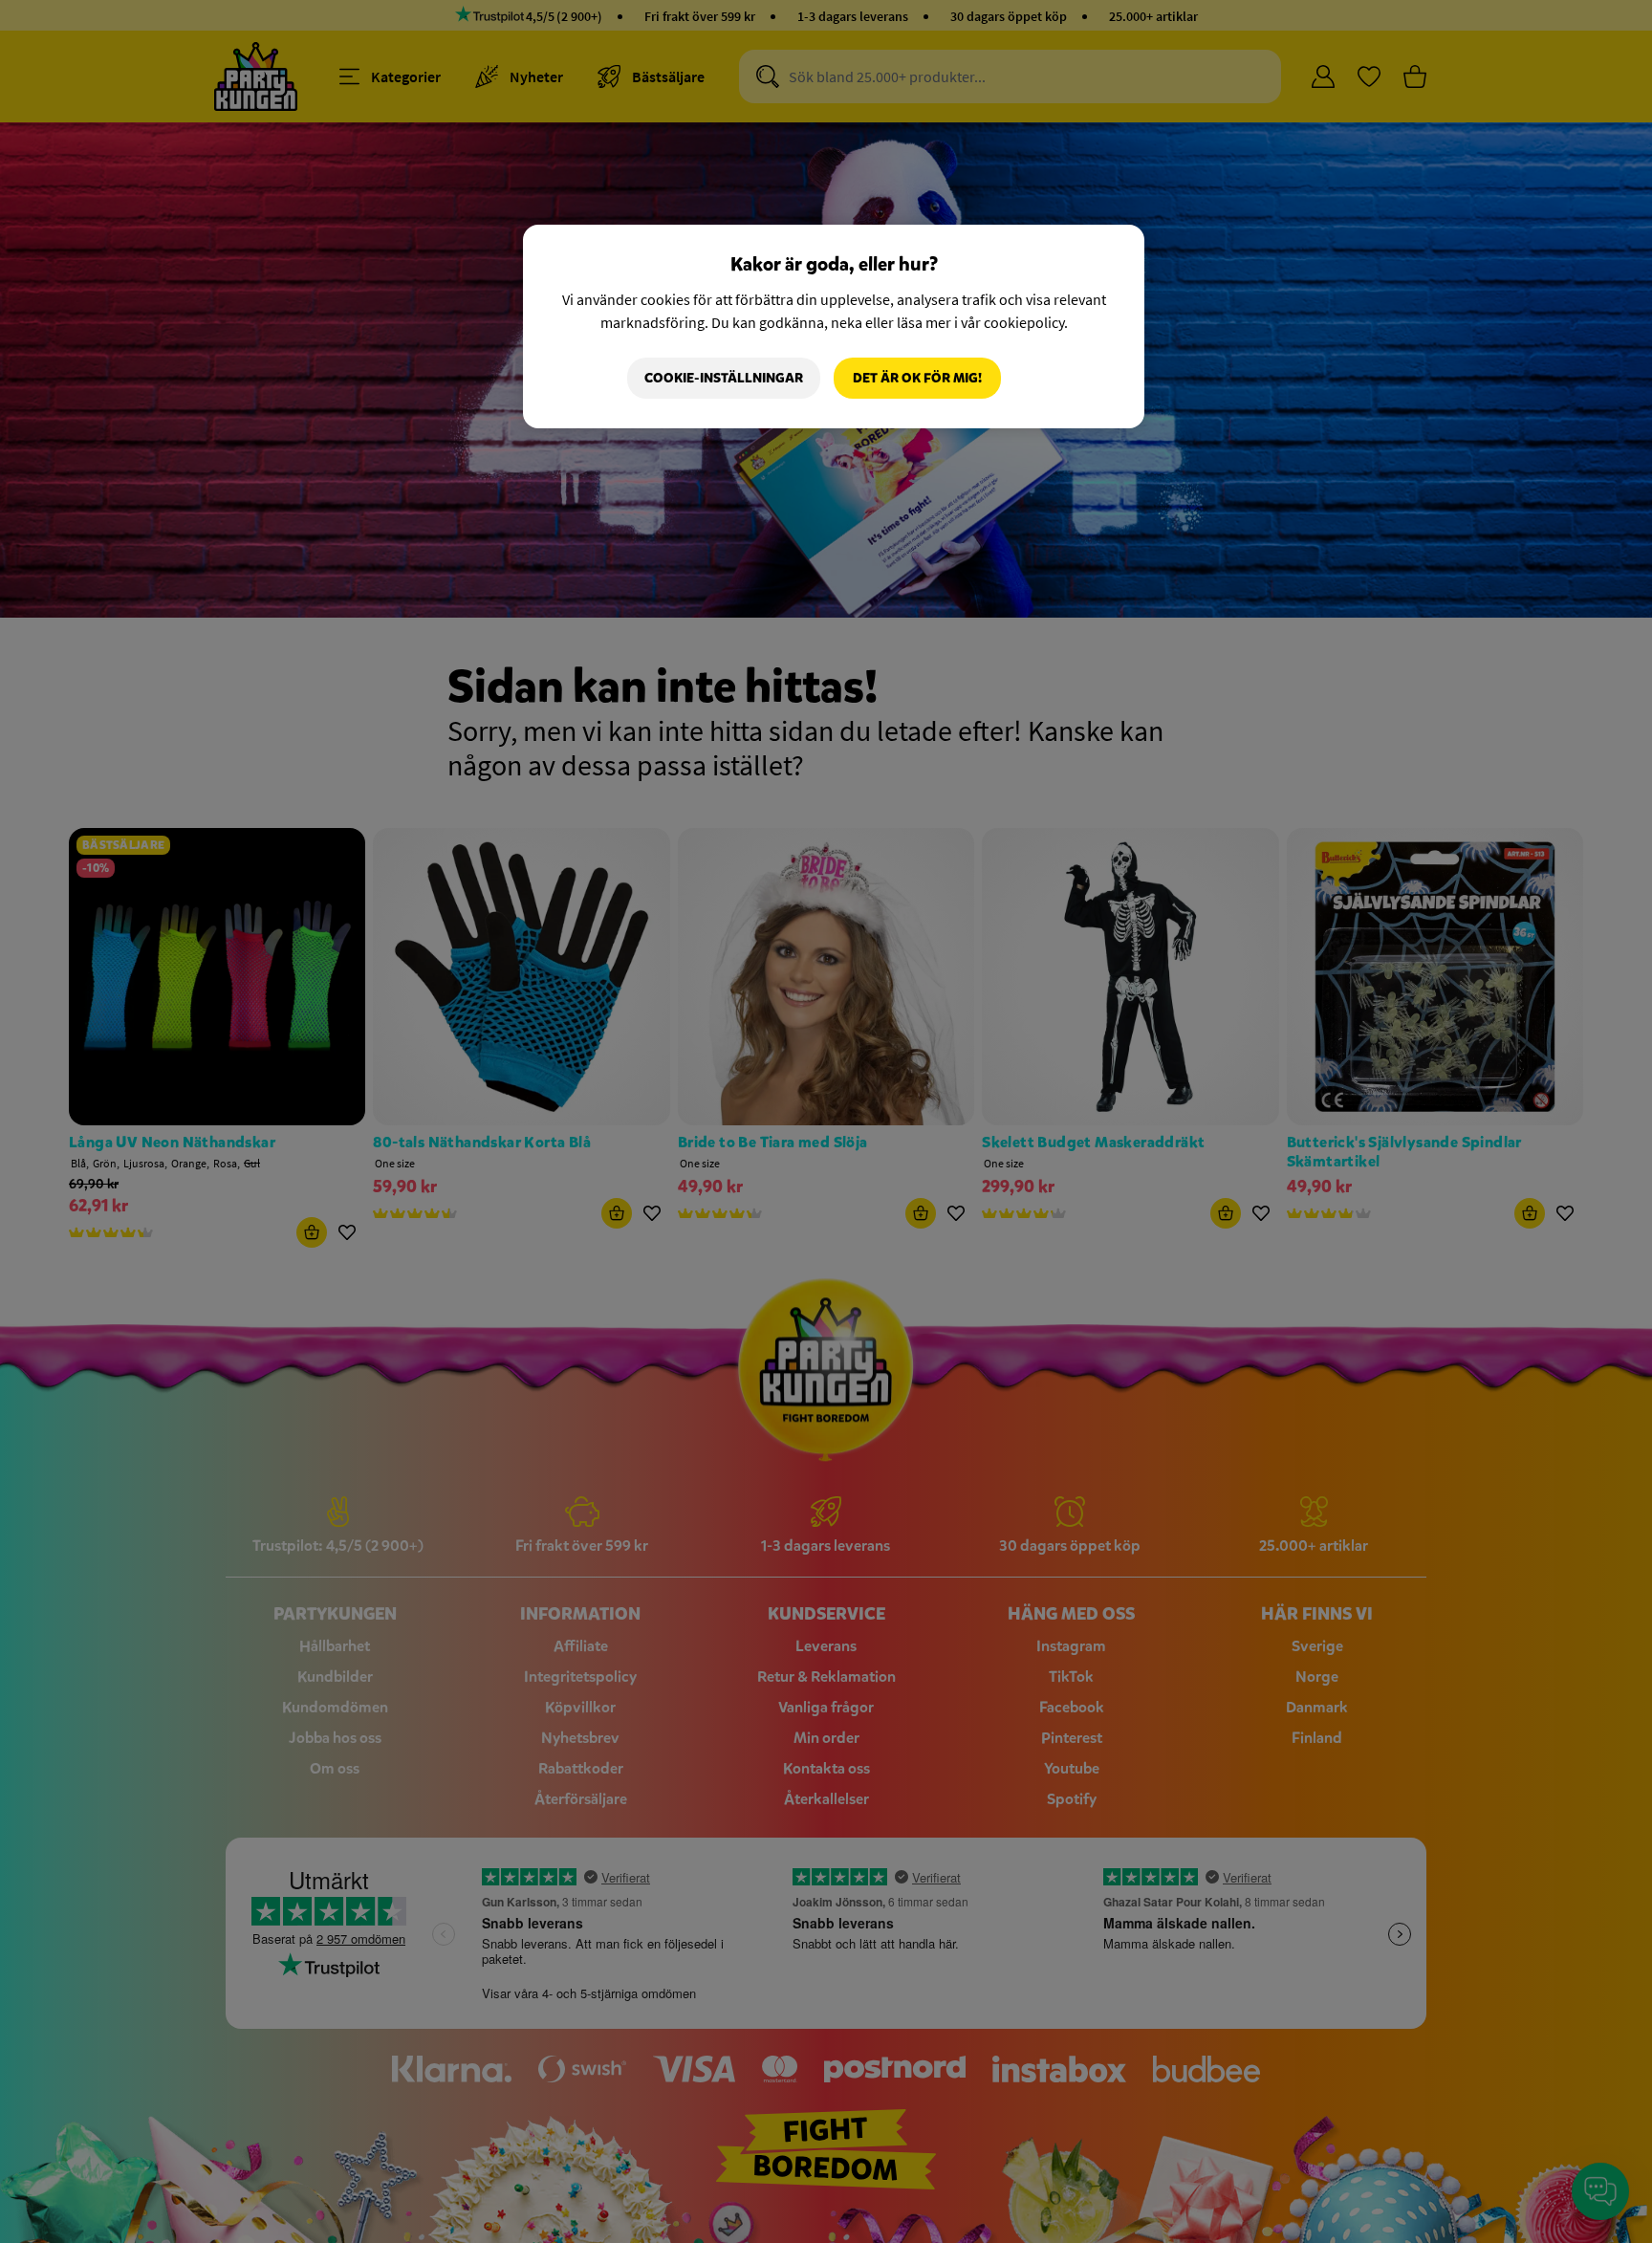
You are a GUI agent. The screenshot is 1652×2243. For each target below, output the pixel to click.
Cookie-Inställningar (724, 378)
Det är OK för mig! (917, 378)
